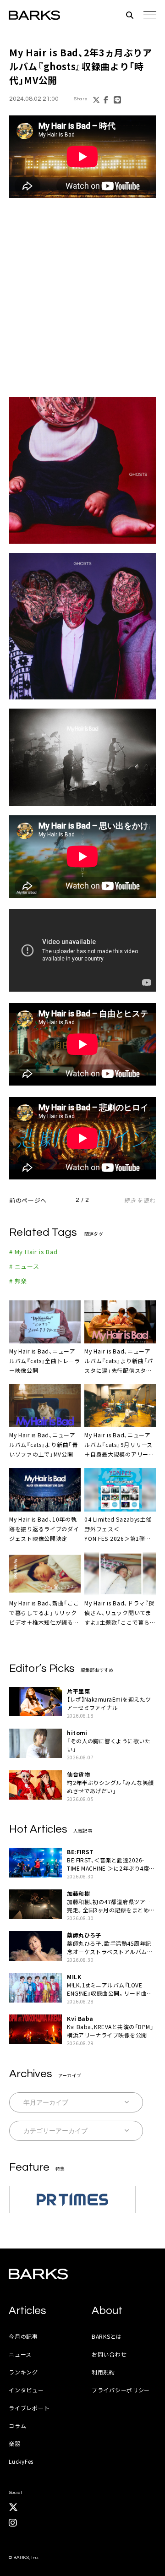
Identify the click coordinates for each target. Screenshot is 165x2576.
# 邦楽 (18, 1281)
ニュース (20, 2354)
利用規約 (103, 2372)
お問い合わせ (109, 2354)
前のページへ (28, 1200)
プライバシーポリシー (121, 2390)
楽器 (14, 2443)
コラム (17, 2426)
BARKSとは (107, 2336)
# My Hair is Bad (33, 1252)
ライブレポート (29, 2408)
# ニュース (24, 1266)
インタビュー (26, 2390)
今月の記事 (23, 2336)
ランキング (23, 2372)
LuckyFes (21, 2461)
